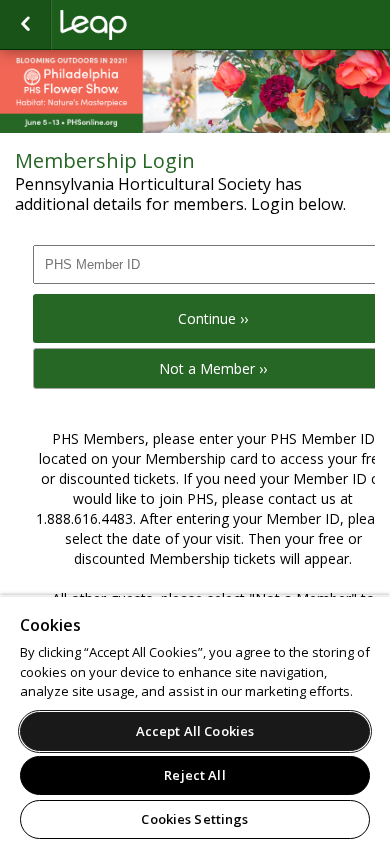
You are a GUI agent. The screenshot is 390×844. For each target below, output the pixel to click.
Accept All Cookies (195, 731)
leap (160, 25)
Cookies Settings (194, 819)
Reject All (194, 775)
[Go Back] (25, 25)
